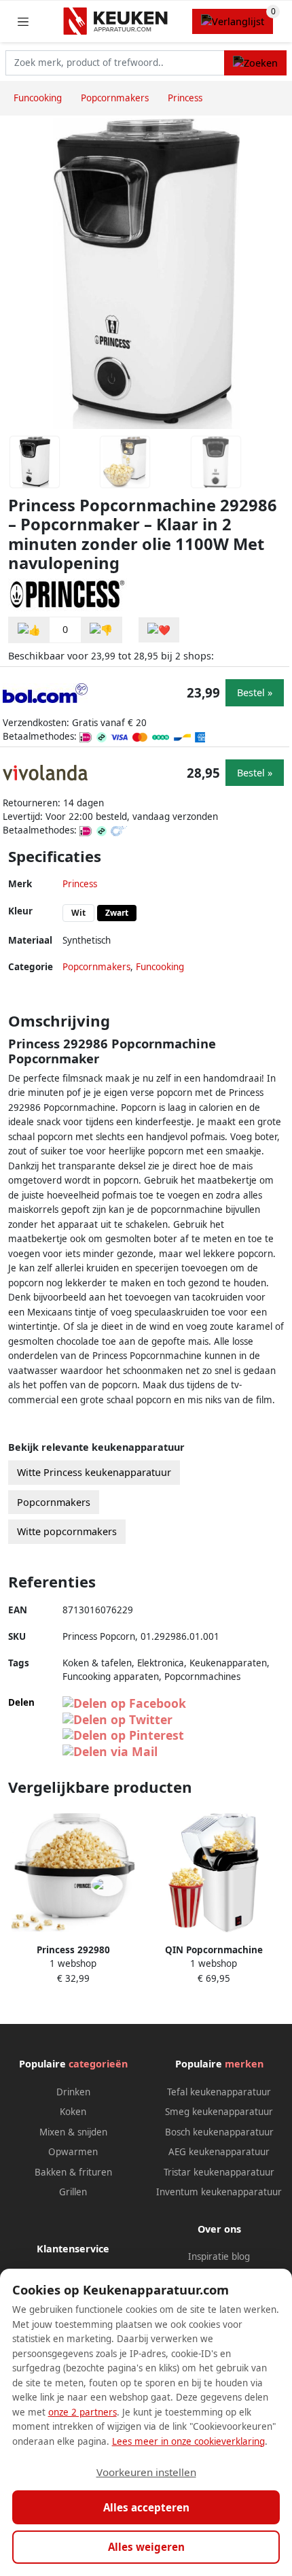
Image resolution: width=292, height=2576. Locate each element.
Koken (73, 2112)
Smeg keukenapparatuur (219, 2112)
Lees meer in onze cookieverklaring (188, 2441)
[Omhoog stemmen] (29, 630)
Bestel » (255, 692)
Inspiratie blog (219, 2256)
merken (244, 2064)
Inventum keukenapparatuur (219, 2192)
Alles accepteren (146, 2507)
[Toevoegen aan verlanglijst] (159, 630)
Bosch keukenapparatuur (219, 2132)
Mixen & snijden (73, 2132)
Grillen (73, 2192)
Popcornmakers (96, 967)
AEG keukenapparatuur (219, 2152)
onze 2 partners (83, 2412)
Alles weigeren (146, 2547)
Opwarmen (73, 2152)
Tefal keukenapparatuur (219, 2092)
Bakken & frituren (73, 2172)
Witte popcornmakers (67, 1531)
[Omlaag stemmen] (101, 630)
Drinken (73, 2092)
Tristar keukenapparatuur (219, 2172)
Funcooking (160, 967)
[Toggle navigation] (23, 21)
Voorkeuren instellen (146, 2472)
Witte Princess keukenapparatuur (94, 1472)
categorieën (98, 2064)
